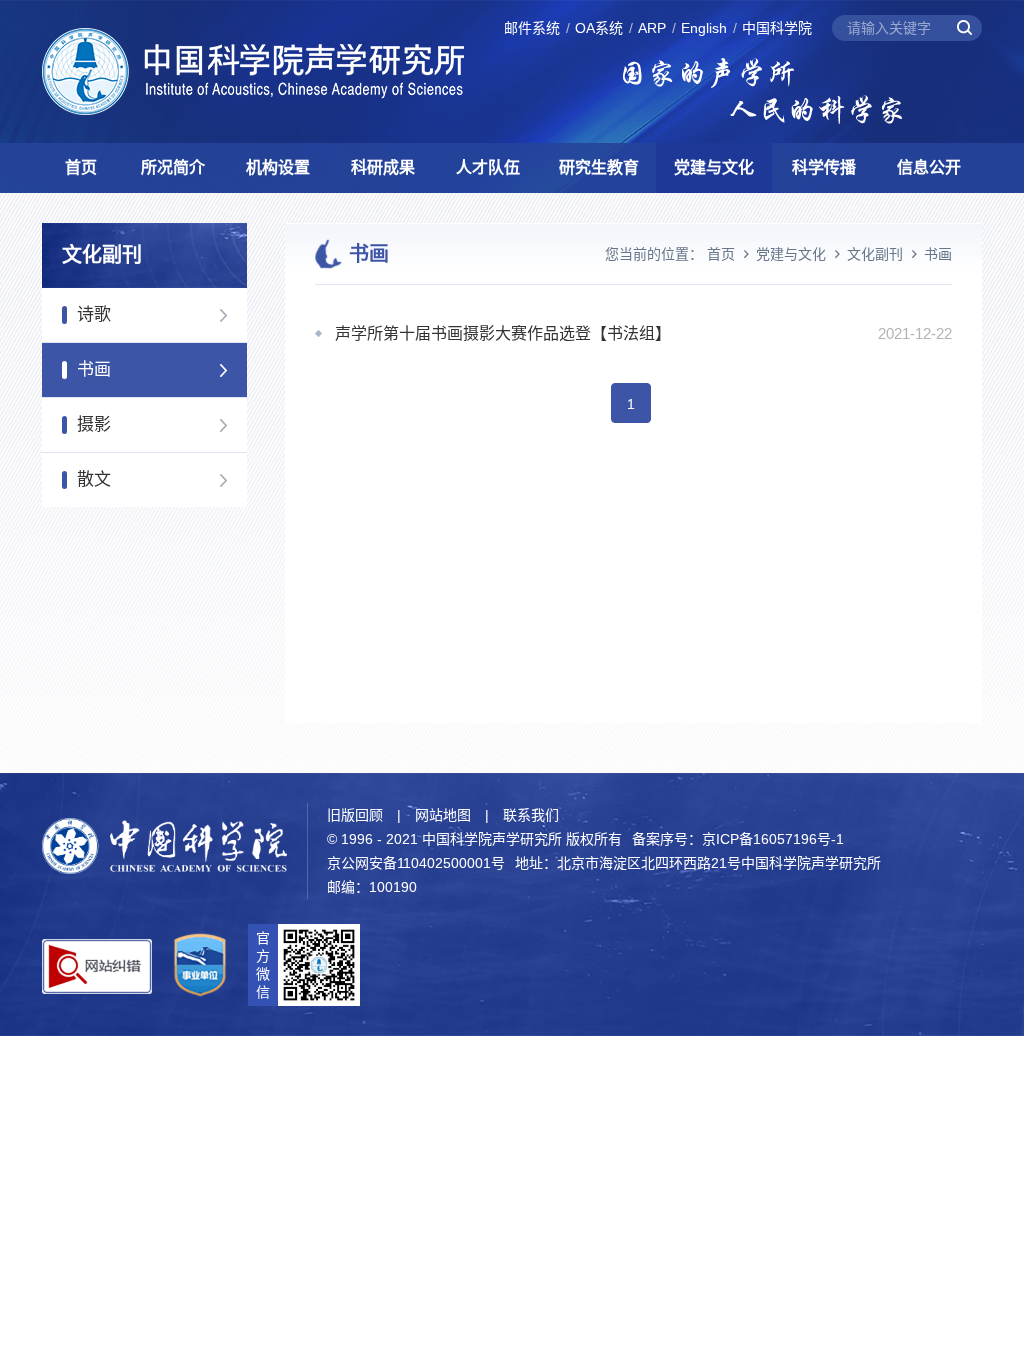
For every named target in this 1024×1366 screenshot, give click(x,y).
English (704, 28)
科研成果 (383, 167)
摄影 (94, 424)
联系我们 (531, 815)
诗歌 (94, 314)
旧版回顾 (355, 815)
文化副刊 (875, 254)
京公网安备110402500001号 (416, 863)
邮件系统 (532, 28)
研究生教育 (599, 167)
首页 (81, 167)
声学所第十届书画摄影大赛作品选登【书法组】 (503, 333)
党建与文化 (714, 167)
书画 (94, 369)
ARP (652, 28)
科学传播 (824, 167)
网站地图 (443, 815)
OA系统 (599, 28)
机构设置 (278, 167)
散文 (94, 479)
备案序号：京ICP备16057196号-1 (738, 839)
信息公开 (929, 167)
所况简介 (173, 167)
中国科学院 (777, 28)
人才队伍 (488, 167)
